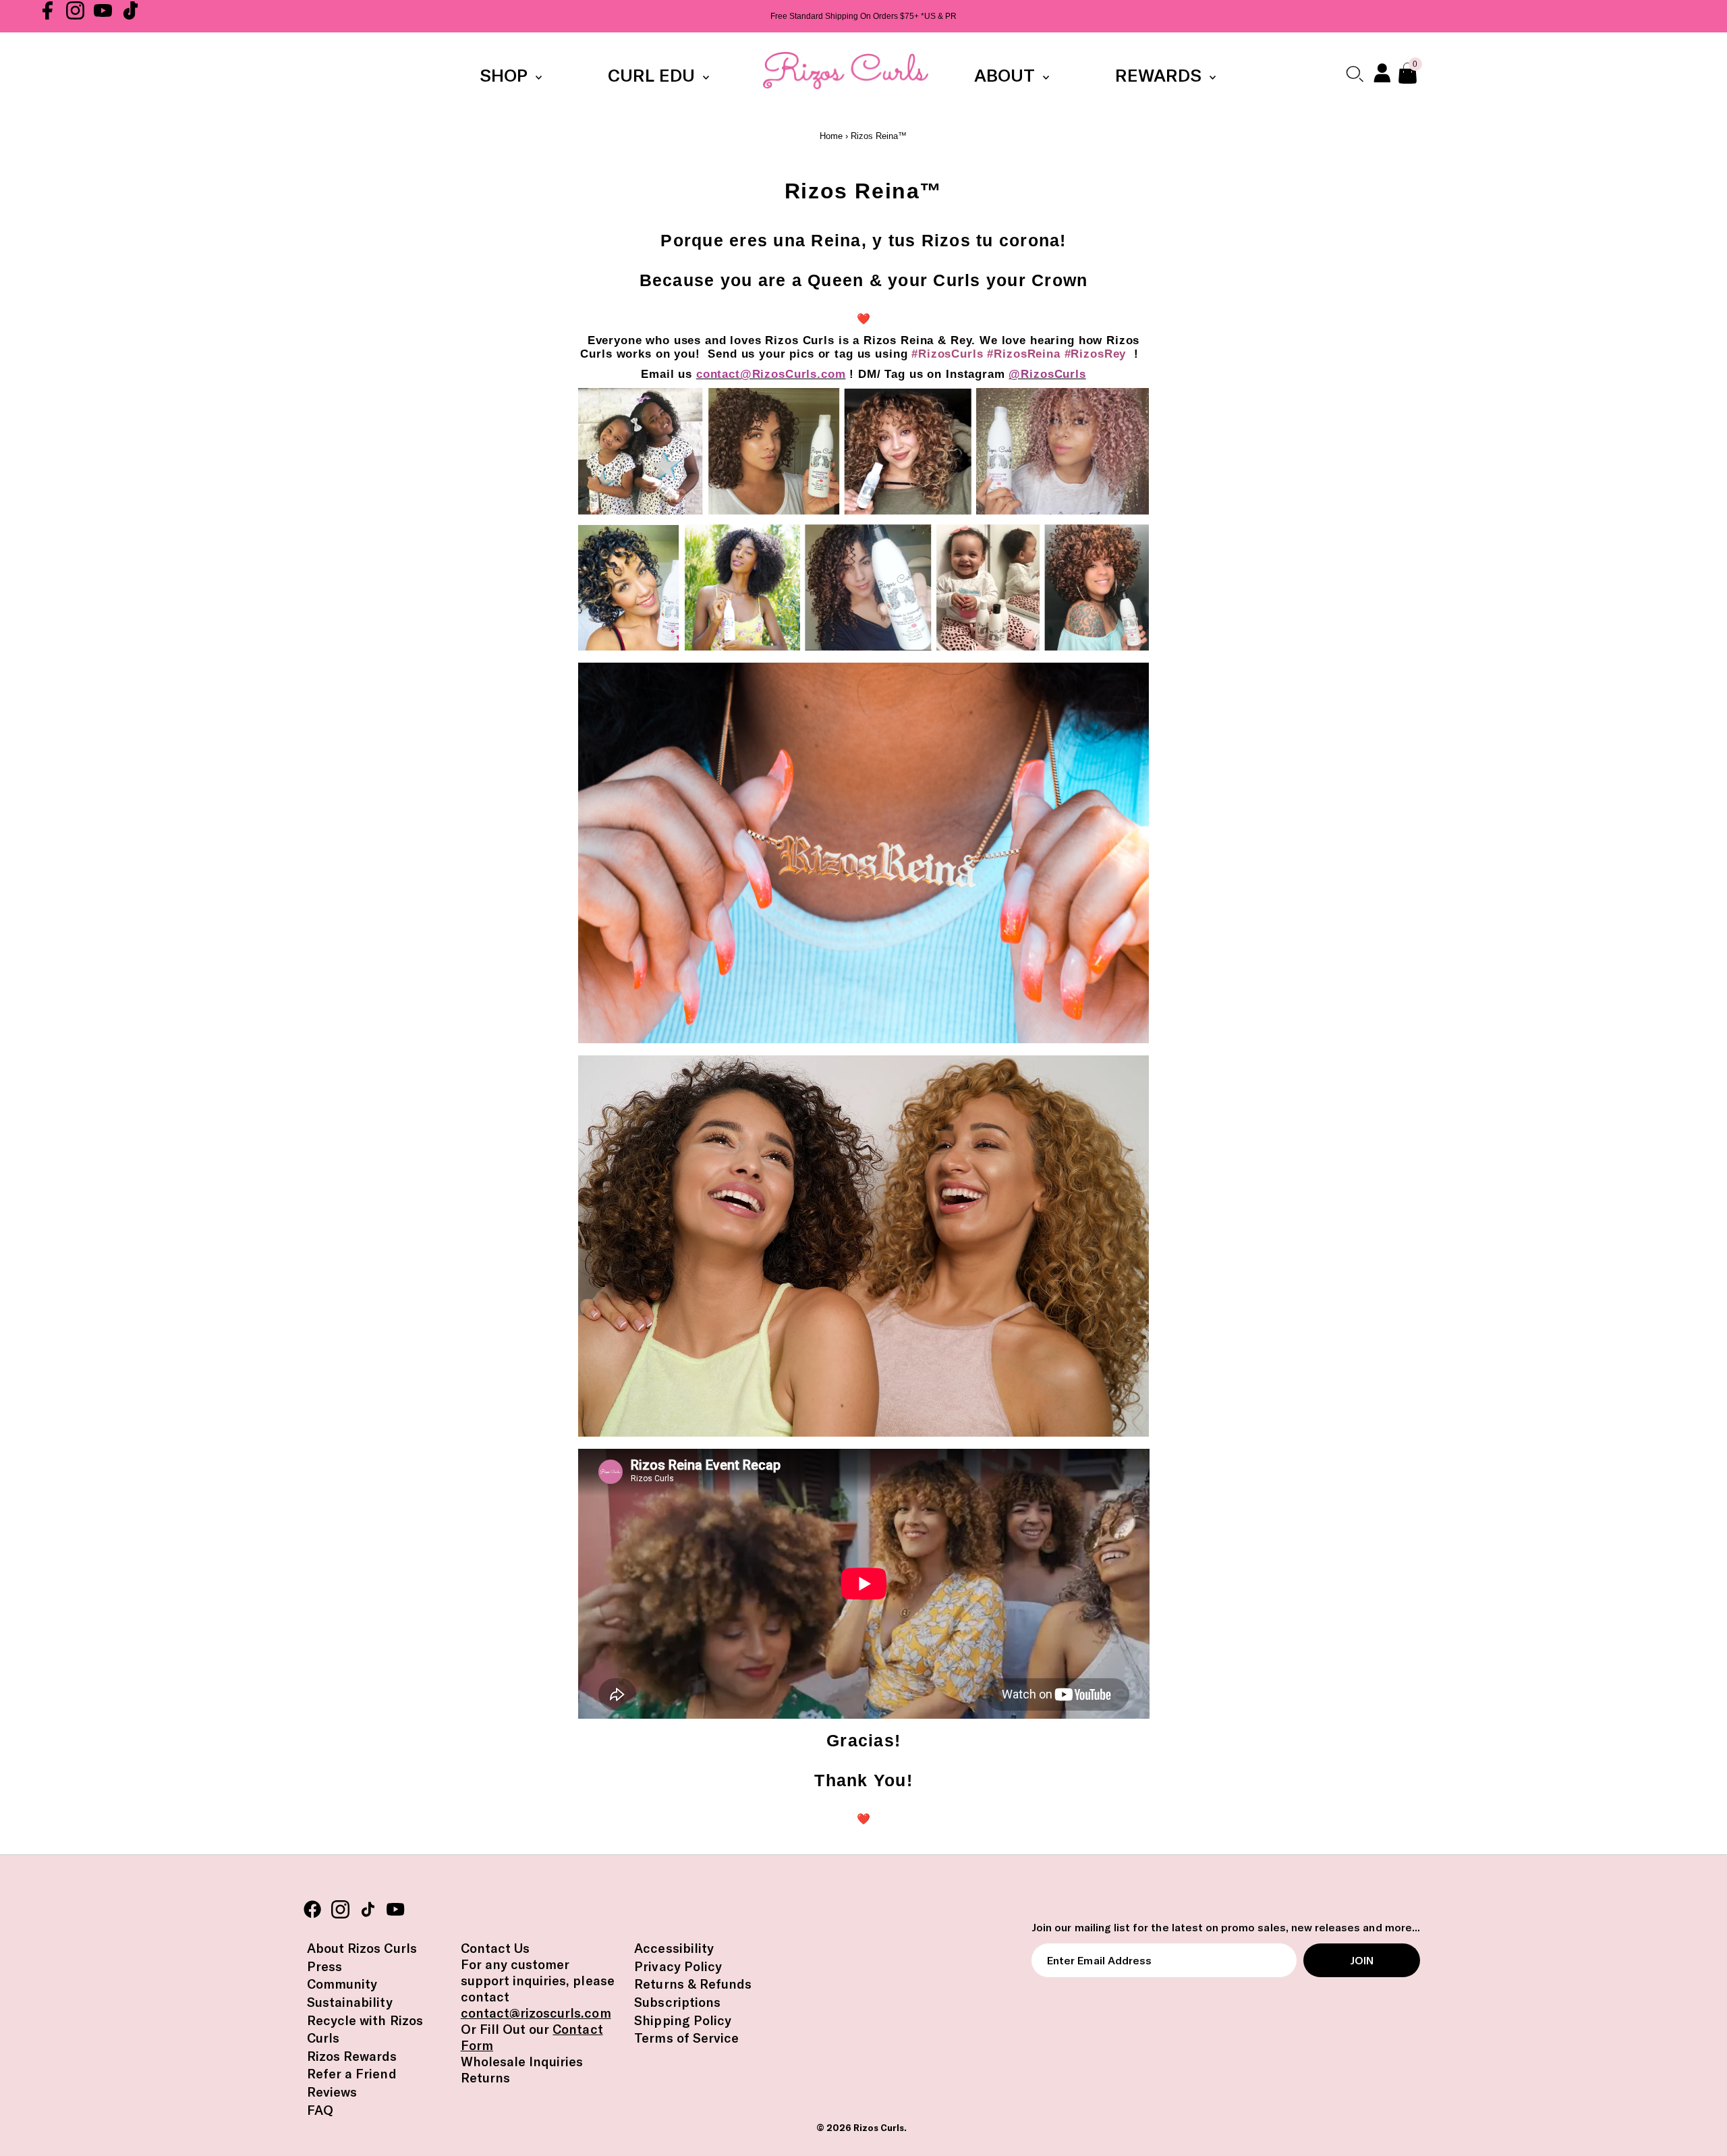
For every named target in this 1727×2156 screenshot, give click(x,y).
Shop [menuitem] (506, 75)
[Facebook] (48, 16)
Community (342, 1984)
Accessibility (674, 1948)
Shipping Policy (683, 2020)
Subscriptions (677, 2002)
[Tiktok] (131, 16)
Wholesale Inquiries (522, 2062)
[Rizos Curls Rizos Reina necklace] (864, 1040)
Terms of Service (686, 2038)
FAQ (320, 2110)
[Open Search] (1354, 74)
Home (831, 136)
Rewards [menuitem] (1161, 75)
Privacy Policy (678, 1966)
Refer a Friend (352, 2074)
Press (324, 1966)
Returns (485, 2078)
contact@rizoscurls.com (536, 2013)
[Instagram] (75, 16)
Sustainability (350, 2002)
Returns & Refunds (693, 1984)
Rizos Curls (879, 2128)
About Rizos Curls (362, 1948)
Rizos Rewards (352, 2056)
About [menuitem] (1007, 75)
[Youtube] (103, 16)
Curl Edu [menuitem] (654, 75)
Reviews (332, 2092)
